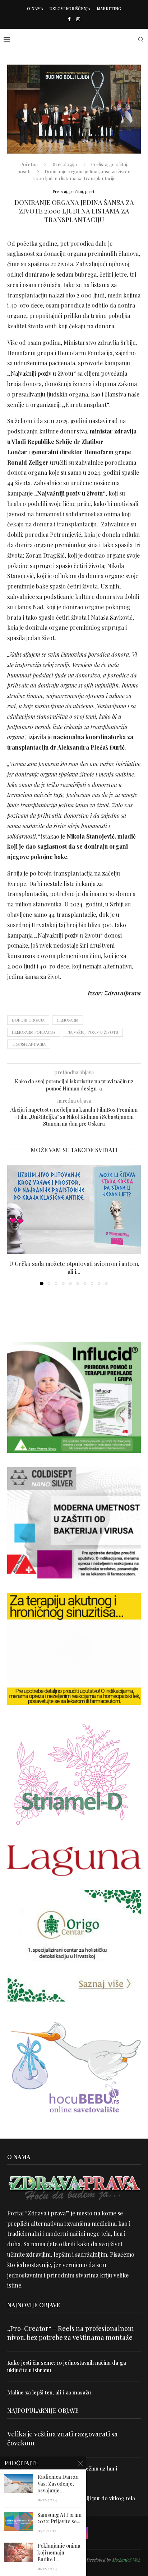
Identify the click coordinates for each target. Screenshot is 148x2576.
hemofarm (68, 1020)
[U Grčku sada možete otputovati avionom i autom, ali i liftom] (74, 1209)
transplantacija (29, 1044)
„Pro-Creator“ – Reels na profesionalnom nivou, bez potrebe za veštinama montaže (71, 2333)
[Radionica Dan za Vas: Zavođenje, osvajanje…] (19, 2483)
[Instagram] (78, 19)
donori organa (28, 1020)
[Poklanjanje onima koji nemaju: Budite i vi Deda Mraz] (19, 2552)
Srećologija (65, 164)
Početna (29, 164)
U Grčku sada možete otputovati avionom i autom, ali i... (74, 1268)
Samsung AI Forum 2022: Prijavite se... (59, 2518)
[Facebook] (69, 19)
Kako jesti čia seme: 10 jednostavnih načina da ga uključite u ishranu (67, 2366)
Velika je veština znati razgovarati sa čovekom (63, 2438)
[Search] (141, 39)
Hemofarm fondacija (34, 1032)
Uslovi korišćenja (70, 8)
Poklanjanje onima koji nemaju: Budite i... (59, 2553)
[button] (13, 1225)
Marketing (109, 8)
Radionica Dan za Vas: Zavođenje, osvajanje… (58, 2484)
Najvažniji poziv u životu (42, 373)
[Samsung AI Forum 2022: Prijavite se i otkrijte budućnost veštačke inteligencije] (19, 2521)
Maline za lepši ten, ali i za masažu (49, 2392)
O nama (35, 8)
